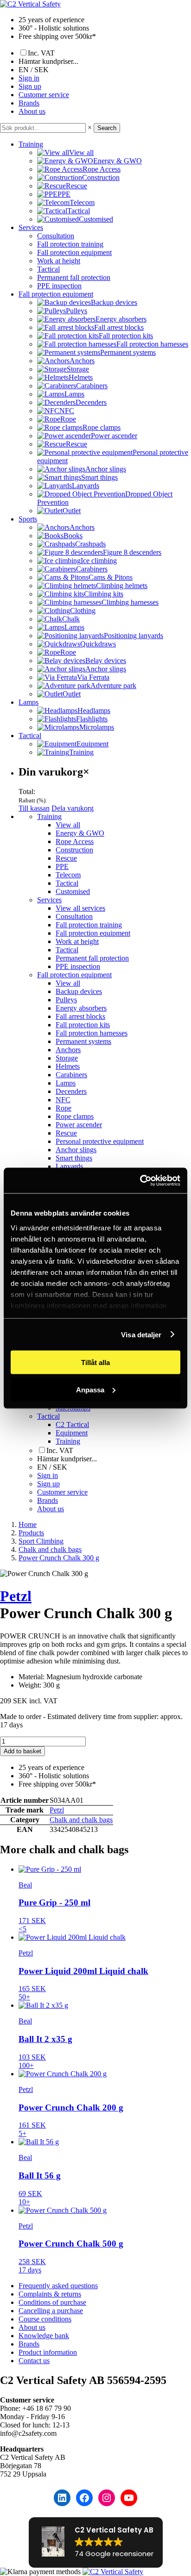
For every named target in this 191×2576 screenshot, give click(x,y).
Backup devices (79, 991)
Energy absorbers (81, 1008)
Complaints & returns (50, 2294)
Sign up (30, 86)
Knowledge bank (44, 2336)
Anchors (68, 1050)
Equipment (72, 1433)
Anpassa (90, 1389)
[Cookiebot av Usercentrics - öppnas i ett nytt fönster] (140, 1180)
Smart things (74, 1158)
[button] (96, 2542)
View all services (80, 908)
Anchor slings (76, 1150)
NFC (63, 1100)
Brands (29, 103)
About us (32, 111)
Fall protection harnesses (92, 1033)
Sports (28, 519)
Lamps (29, 702)
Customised (73, 891)
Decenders (71, 1091)
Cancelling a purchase (51, 2311)
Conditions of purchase (52, 2302)
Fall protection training (70, 244)
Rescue (66, 858)
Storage (67, 1058)
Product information (48, 2352)
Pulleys (66, 1000)
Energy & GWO (80, 833)
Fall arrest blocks (80, 1016)
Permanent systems (83, 1041)
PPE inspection (59, 286)
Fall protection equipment (74, 252)
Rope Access (75, 841)
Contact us (34, 2361)
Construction (74, 850)
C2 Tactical (72, 1425)
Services (31, 227)
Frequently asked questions (58, 2286)
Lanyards (69, 1166)
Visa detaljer (141, 1334)
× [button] (90, 127)
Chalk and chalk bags (81, 1820)
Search (107, 128)
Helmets (68, 1066)
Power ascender (79, 1125)
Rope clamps (75, 1116)
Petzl (16, 1596)
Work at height (59, 261)
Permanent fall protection (74, 277)
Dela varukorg (73, 808)
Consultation (56, 236)
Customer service (44, 95)
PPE (62, 866)
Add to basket (22, 1751)
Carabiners (71, 1075)
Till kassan (34, 808)
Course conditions (45, 2319)
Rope (64, 1108)
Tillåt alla (95, 1362)
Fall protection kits (83, 1025)
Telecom (68, 875)
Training (31, 144)
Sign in (29, 78)
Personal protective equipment (100, 1141)
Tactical (48, 269)
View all (68, 825)
